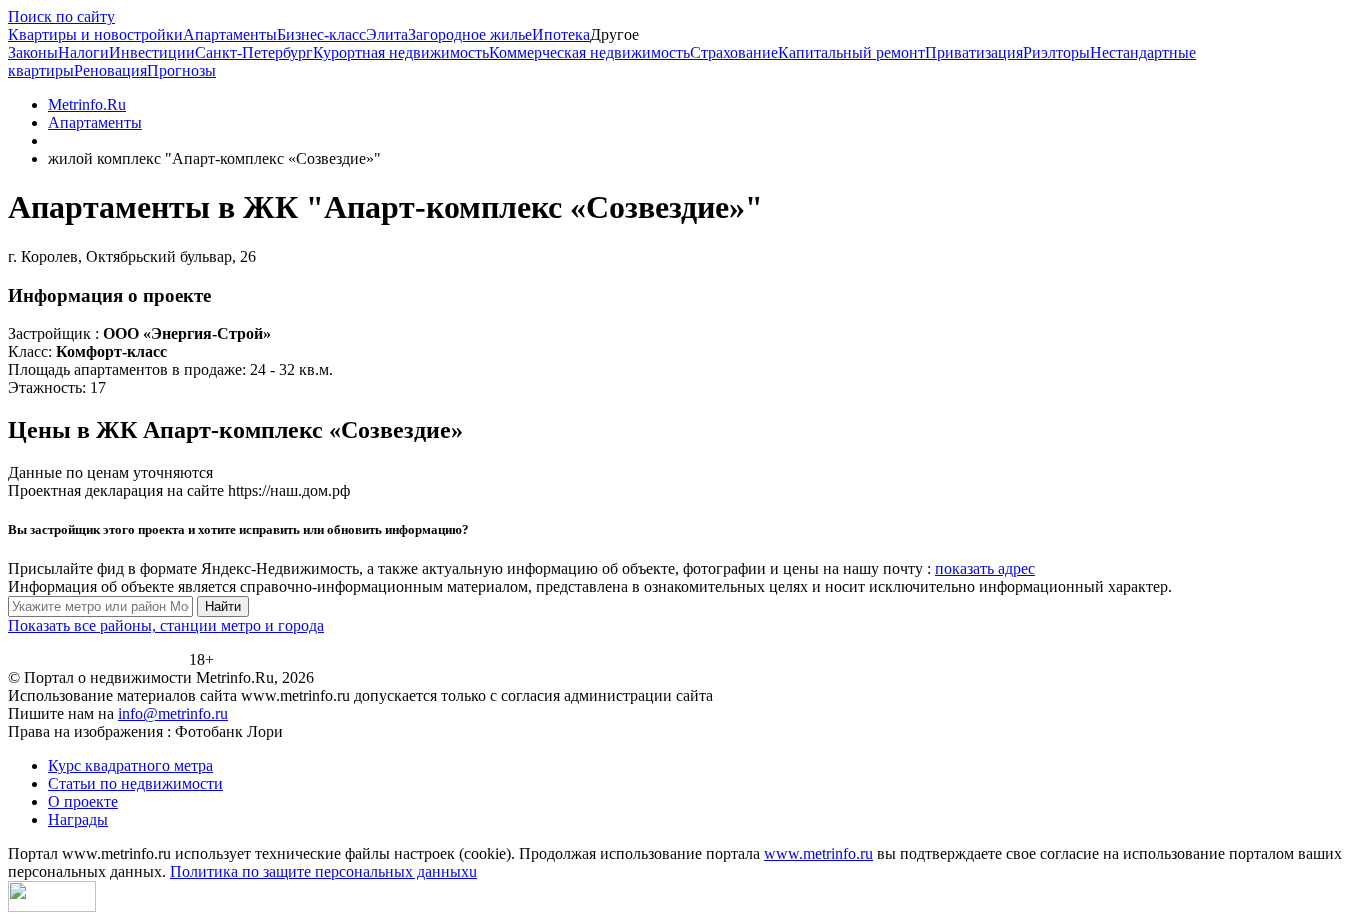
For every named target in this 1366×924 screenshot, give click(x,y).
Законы (33, 52)
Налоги (83, 52)
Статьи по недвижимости (135, 783)
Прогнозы (181, 70)
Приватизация (974, 52)
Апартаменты (230, 34)
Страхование (734, 52)
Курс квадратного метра (130, 765)
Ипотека (561, 34)
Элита (387, 34)
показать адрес (985, 568)
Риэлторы (1056, 52)
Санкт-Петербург (254, 52)
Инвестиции (152, 52)
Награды (78, 819)
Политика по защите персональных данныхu (323, 871)
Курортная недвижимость (401, 52)
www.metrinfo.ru (818, 853)
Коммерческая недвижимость (589, 52)
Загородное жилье (470, 34)
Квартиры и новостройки (95, 34)
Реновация (110, 70)
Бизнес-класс (321, 34)
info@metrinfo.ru (173, 713)
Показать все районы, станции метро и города (166, 625)
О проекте (83, 801)
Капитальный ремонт (851, 52)
